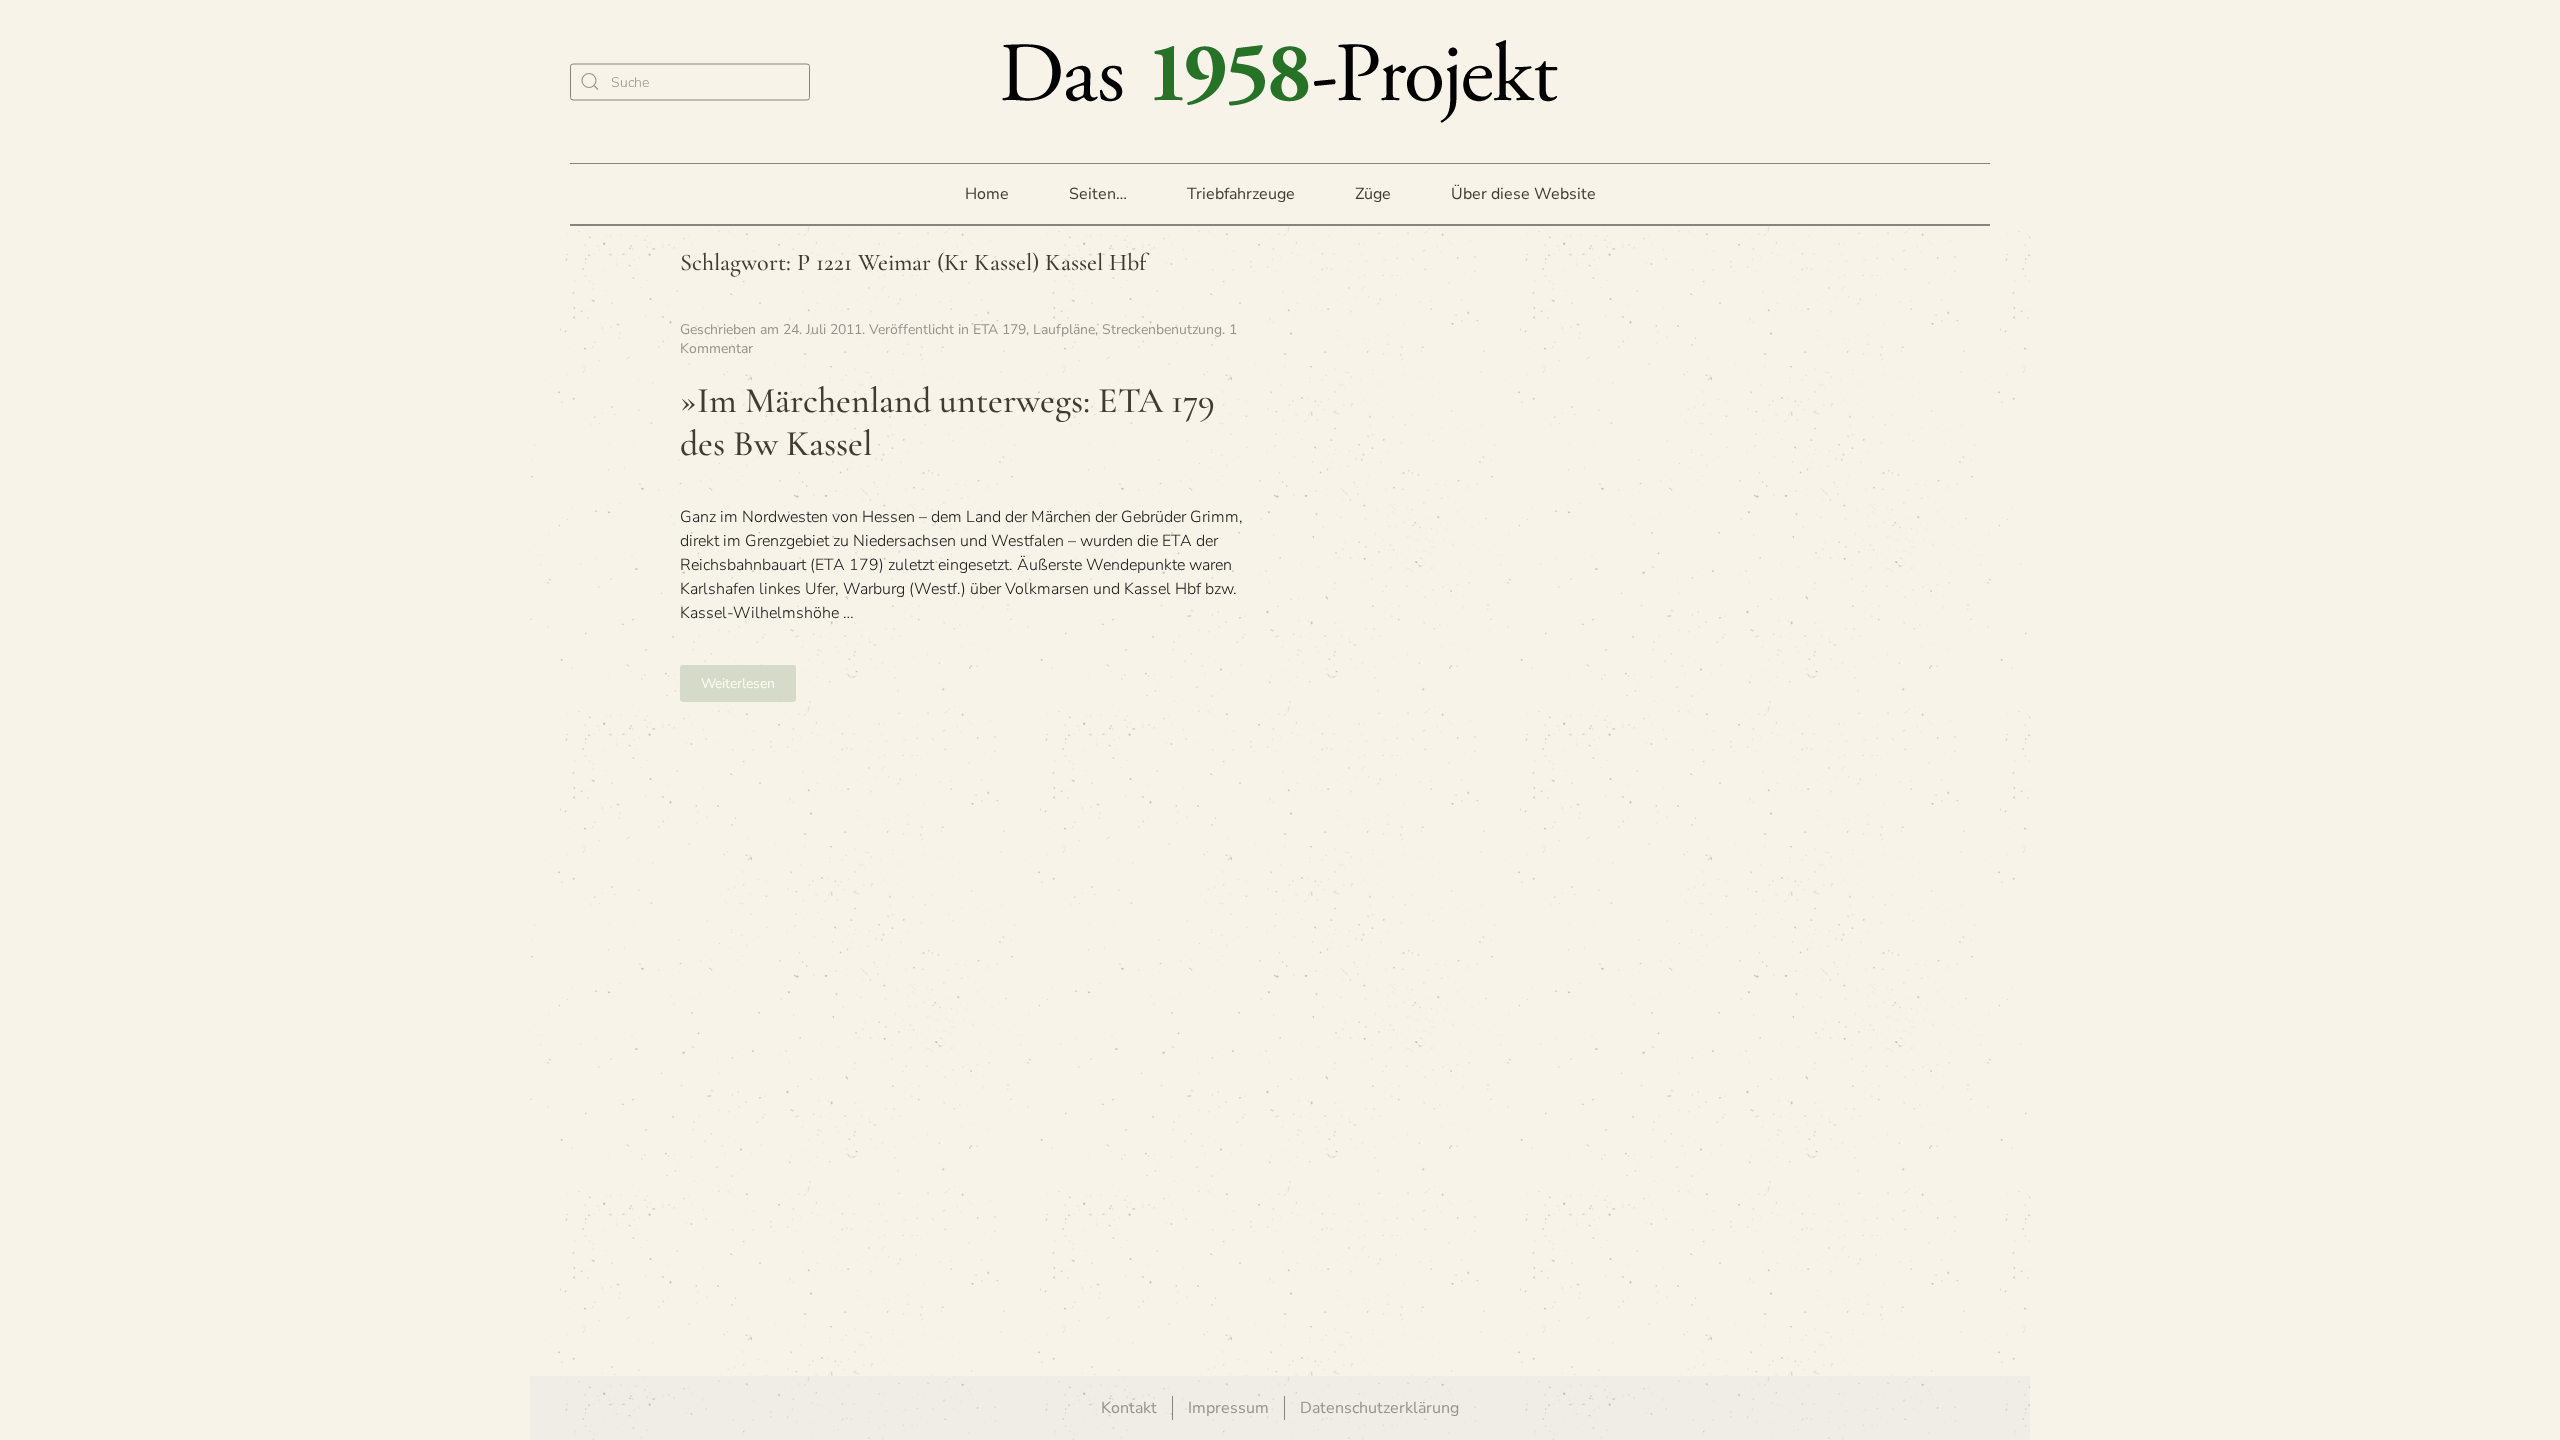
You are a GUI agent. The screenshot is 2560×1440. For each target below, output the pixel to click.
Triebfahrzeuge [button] (1241, 194)
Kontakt (1129, 1408)
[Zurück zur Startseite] (1280, 81)
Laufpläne (1064, 329)
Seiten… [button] (1098, 194)
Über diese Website (1523, 194)
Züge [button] (1373, 194)
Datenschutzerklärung (1379, 1408)
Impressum (1228, 1408)
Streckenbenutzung (1162, 329)
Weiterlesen (738, 683)
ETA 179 (999, 329)
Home (987, 194)
